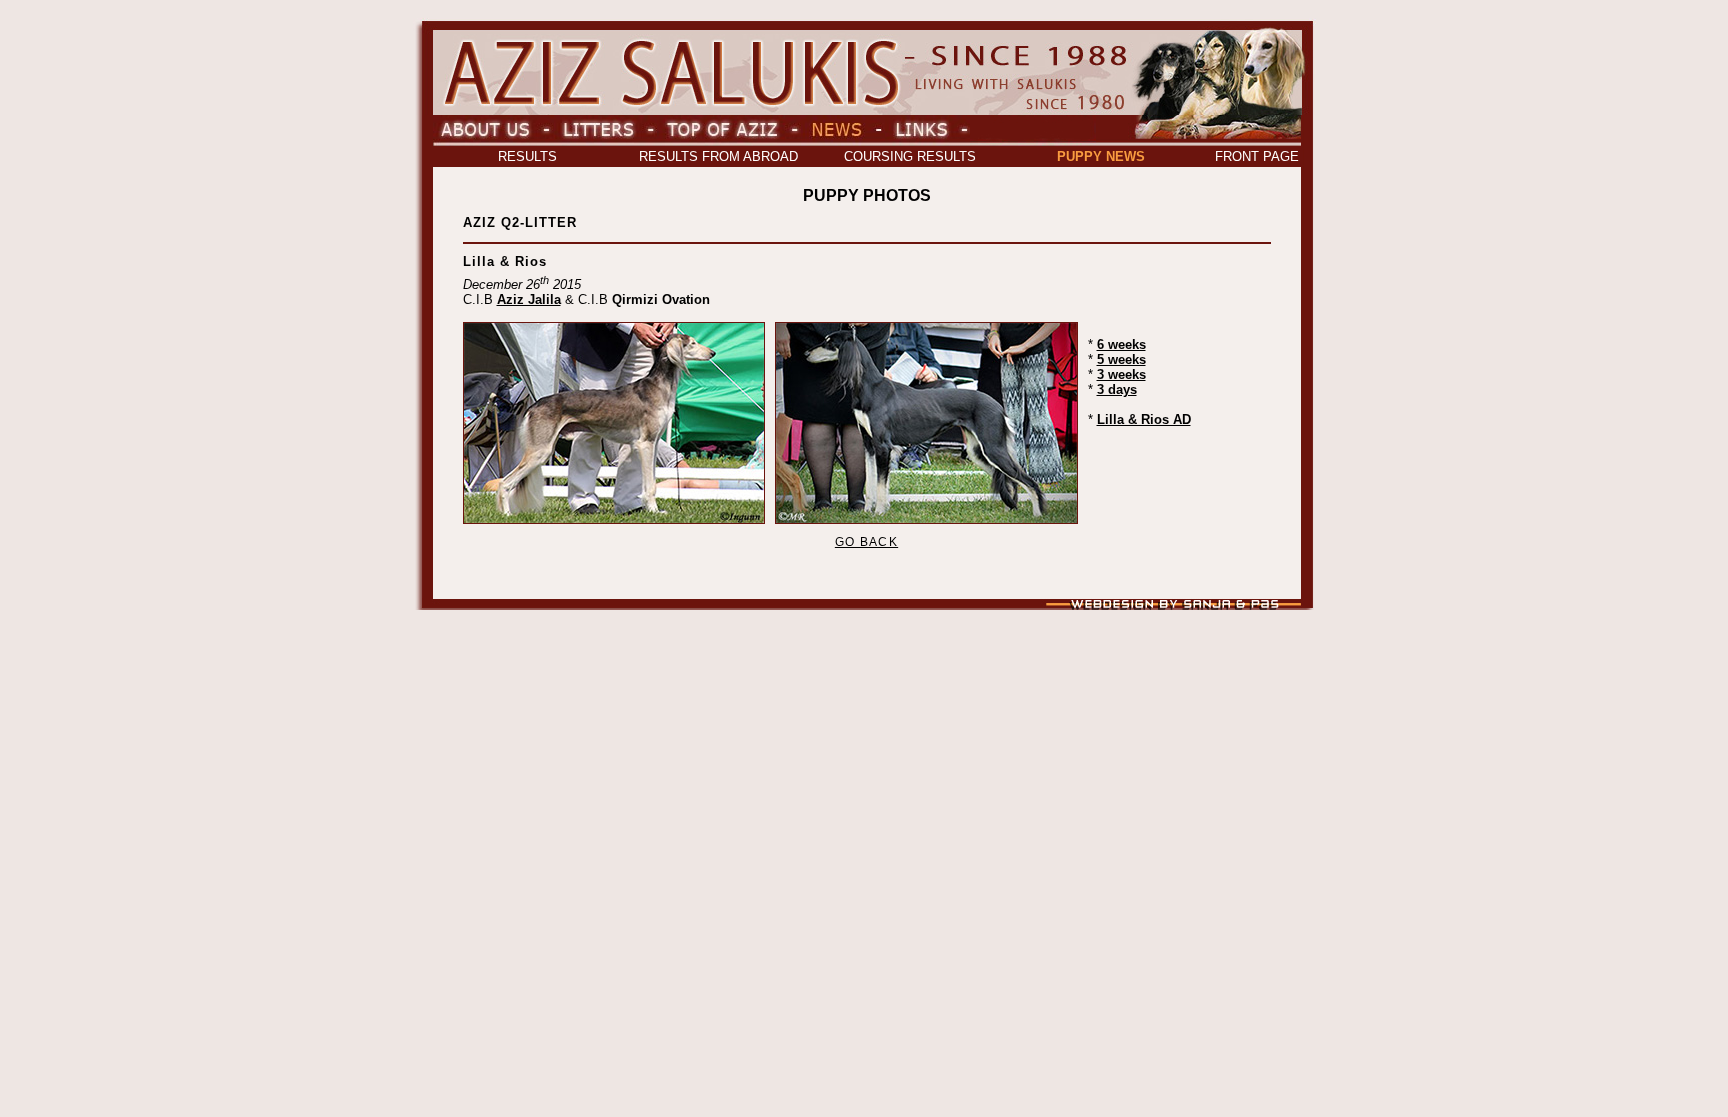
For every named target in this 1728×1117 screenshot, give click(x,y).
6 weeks (1121, 344)
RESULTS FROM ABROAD (718, 156)
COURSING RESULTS (910, 156)
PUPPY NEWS (1101, 156)
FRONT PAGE (1257, 156)
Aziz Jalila (529, 299)
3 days (1117, 389)
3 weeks (1121, 374)
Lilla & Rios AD (1144, 419)
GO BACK (866, 542)
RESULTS (527, 156)
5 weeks (1121, 359)
